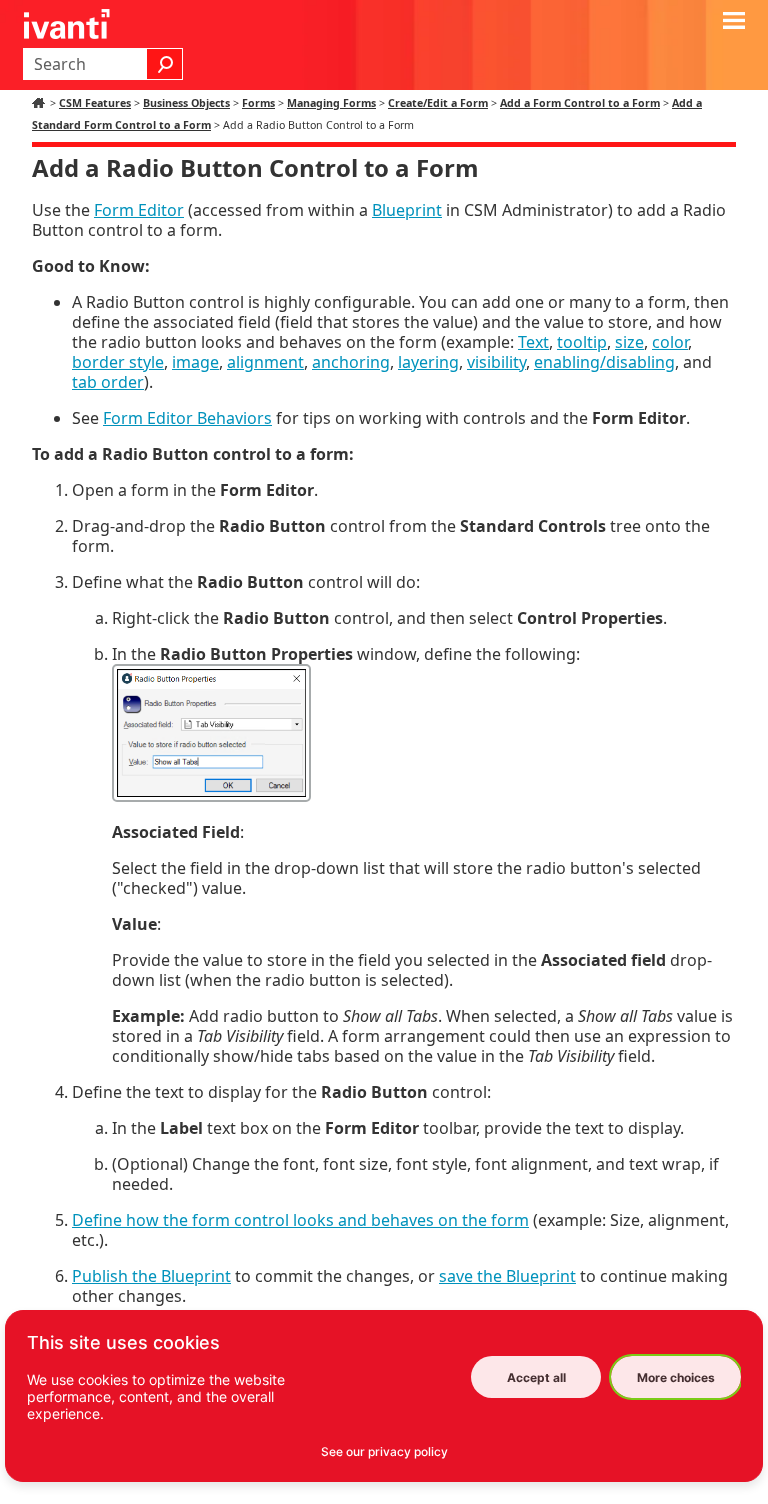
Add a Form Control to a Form (580, 103)
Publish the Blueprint (151, 1276)
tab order (108, 382)
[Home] (41, 103)
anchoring (351, 362)
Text (533, 342)
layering (428, 362)
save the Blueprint (507, 1276)
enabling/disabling (604, 362)
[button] (165, 64)
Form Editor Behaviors (187, 418)
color (670, 342)
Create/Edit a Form (438, 103)
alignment (265, 362)
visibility (496, 362)
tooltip (582, 342)
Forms (258, 103)
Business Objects (186, 103)
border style (118, 362)
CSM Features (95, 103)
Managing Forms (331, 103)
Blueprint (407, 210)
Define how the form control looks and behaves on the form (300, 1220)
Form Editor (139, 210)
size (629, 342)
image (195, 362)
